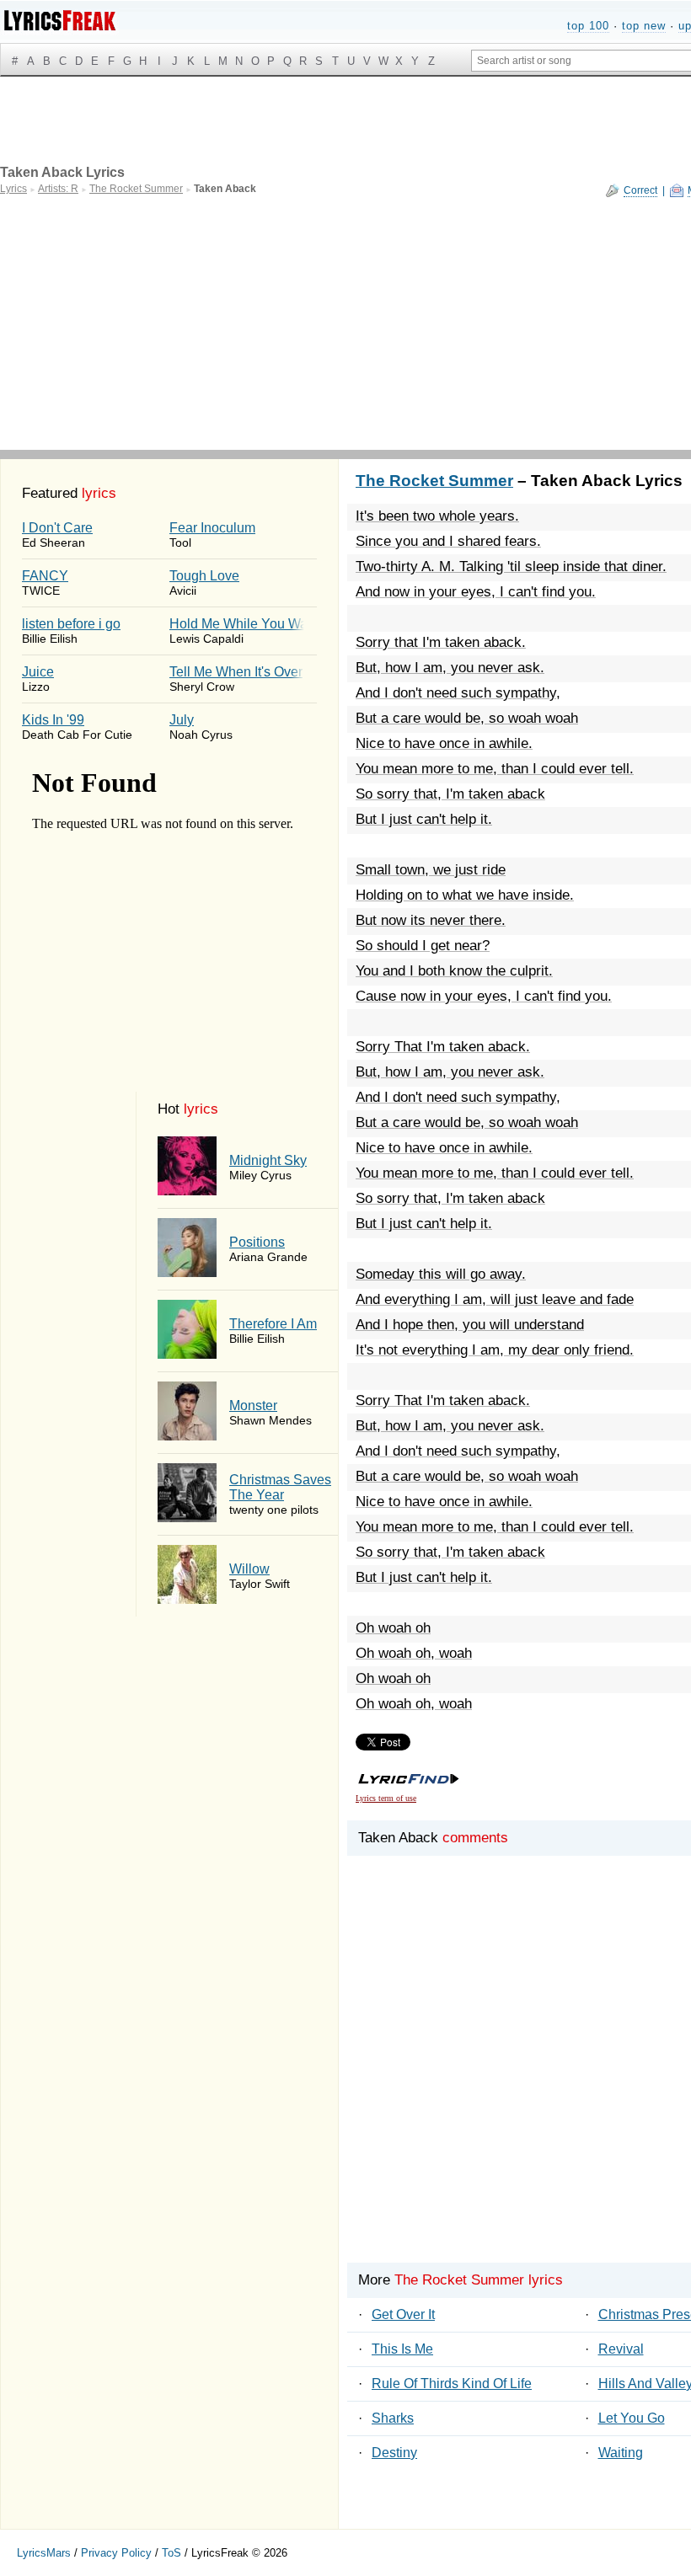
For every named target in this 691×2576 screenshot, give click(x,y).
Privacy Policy (116, 2553)
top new (644, 26)
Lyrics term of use (386, 1798)
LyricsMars (44, 2553)
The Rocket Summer (434, 481)
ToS (171, 2553)
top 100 (588, 26)
